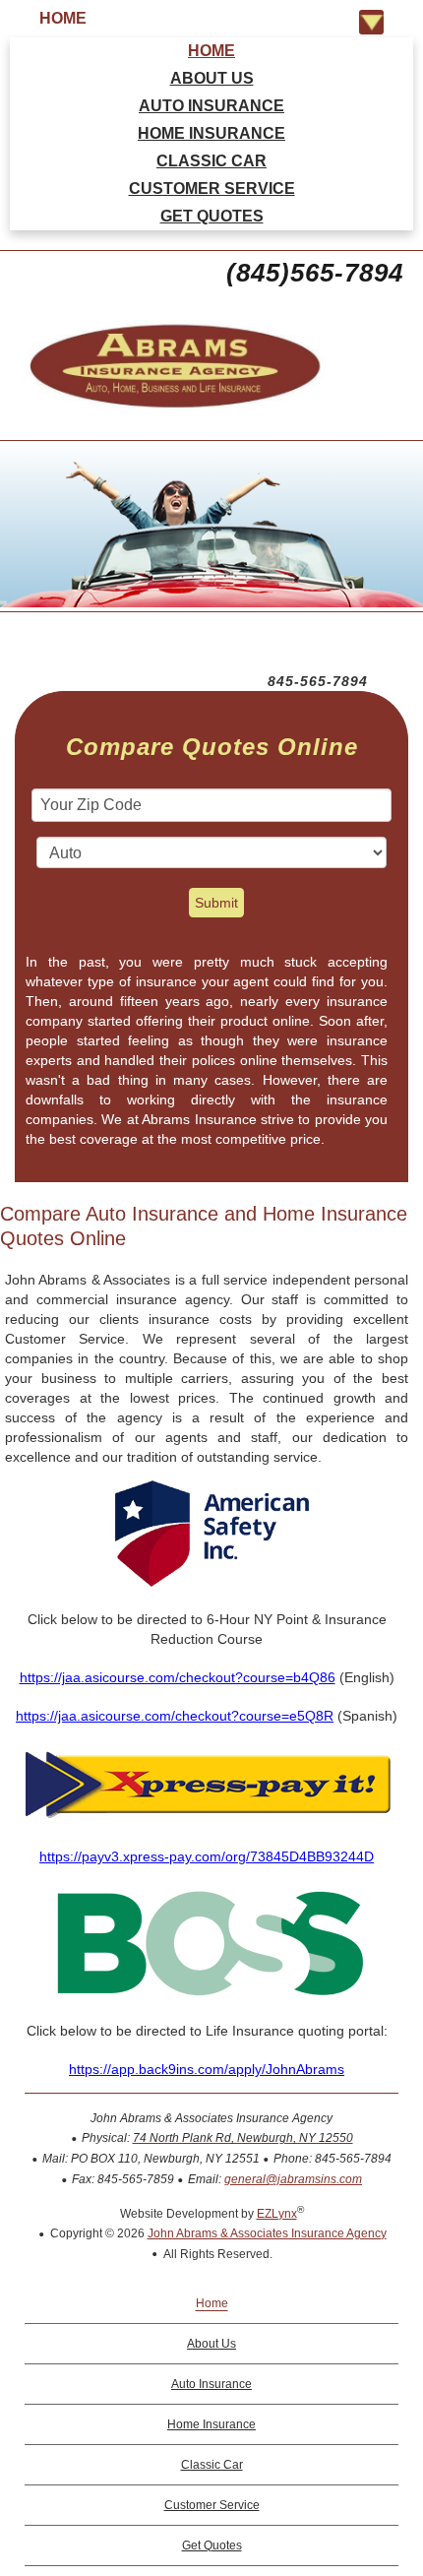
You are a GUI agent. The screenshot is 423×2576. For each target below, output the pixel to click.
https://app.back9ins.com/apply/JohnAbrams (207, 2069)
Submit (216, 903)
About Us (212, 78)
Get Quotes (212, 216)
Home (211, 51)
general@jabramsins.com (293, 2179)
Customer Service (212, 188)
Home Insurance (211, 133)
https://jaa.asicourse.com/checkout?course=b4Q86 (178, 1677)
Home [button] (63, 18)
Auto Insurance (211, 106)
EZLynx (277, 2214)
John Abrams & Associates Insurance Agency (267, 2233)
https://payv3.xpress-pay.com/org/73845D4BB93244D (207, 1856)
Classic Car (211, 161)
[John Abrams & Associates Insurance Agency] (162, 411)
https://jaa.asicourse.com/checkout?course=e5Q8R (175, 1716)
